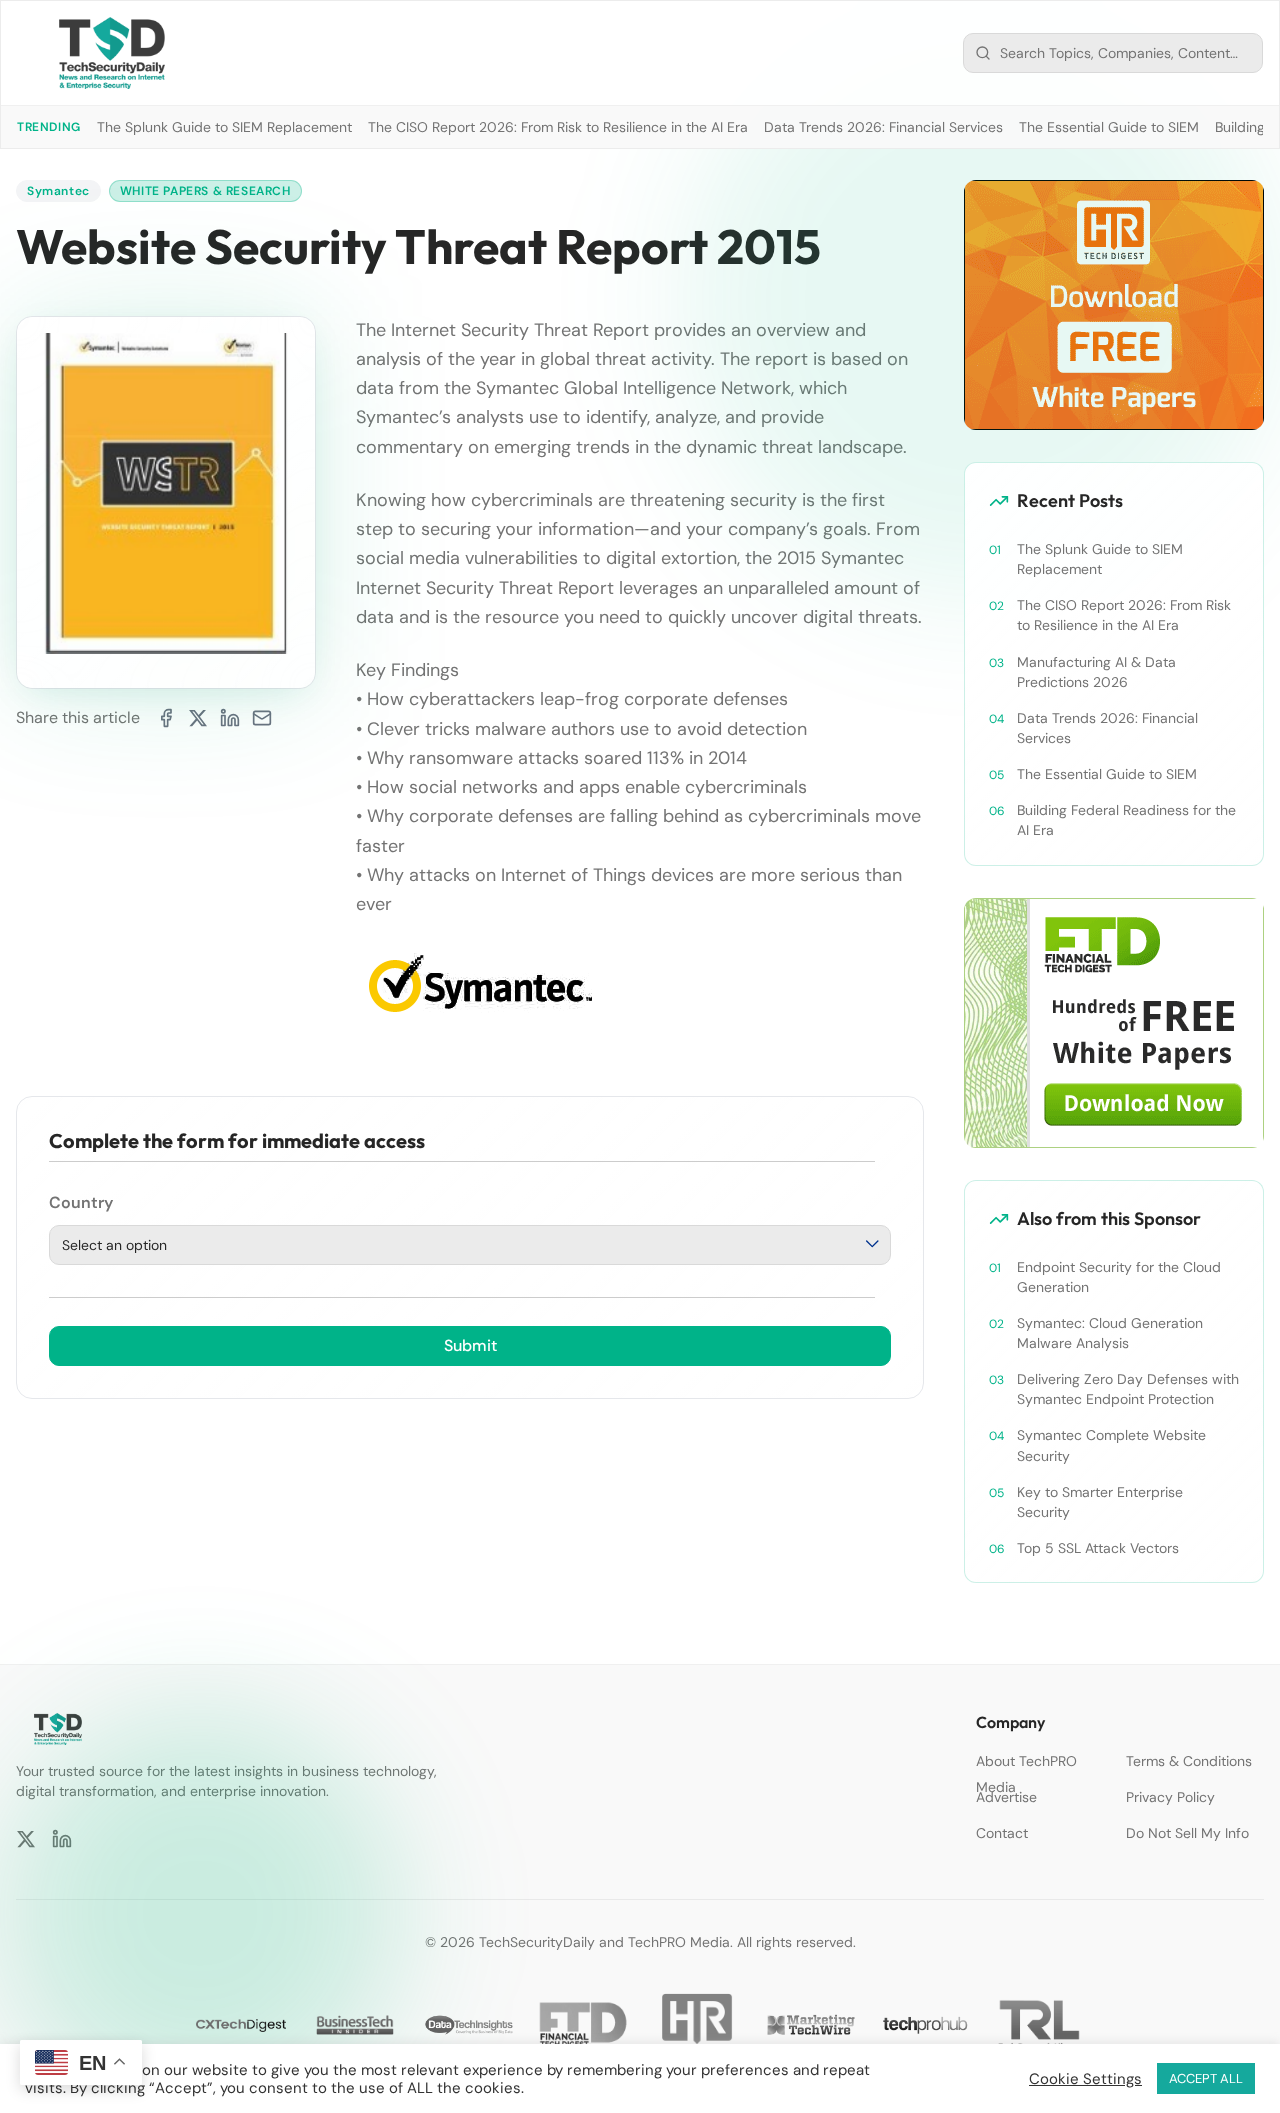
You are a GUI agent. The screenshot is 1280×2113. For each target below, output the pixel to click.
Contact (1002, 1833)
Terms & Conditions (1189, 1761)
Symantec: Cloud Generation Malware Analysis (1110, 1333)
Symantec (58, 191)
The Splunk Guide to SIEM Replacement (224, 127)
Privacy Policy (1170, 1797)
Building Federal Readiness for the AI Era (1126, 820)
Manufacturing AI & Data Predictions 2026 (1096, 672)
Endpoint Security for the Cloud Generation (1119, 1277)
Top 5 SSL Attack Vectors (1098, 1548)
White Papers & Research (205, 191)
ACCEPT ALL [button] (1206, 2078)
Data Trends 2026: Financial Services (883, 127)
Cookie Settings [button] (1085, 2079)
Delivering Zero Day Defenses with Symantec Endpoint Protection (1128, 1389)
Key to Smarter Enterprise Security (1100, 1502)
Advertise (1006, 1797)
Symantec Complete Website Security (1111, 1445)
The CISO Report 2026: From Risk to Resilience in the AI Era (558, 127)
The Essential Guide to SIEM (1109, 127)
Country (81, 1203)
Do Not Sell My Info (1187, 1833)
